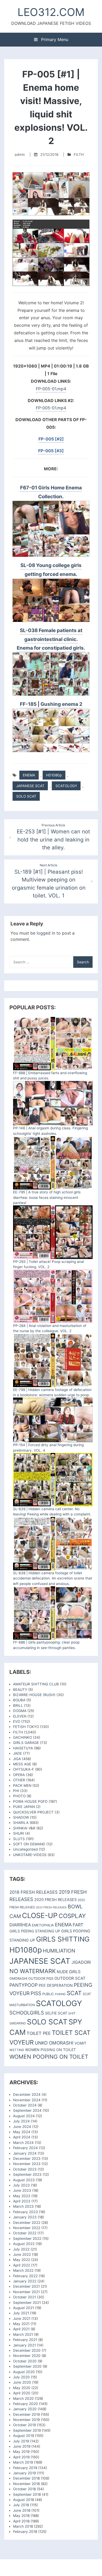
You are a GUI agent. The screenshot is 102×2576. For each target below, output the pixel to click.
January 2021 (24, 2345)
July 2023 (21, 2185)
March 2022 (23, 2270)
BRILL (18, 1705)
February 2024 (25, 2148)
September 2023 (27, 2174)
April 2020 (22, 2393)
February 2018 (25, 2532)
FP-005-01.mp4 (51, 389)
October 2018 (24, 2489)
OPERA (19, 1775)
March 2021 (23, 2334)
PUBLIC (48, 1994)
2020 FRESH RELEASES (55, 1900)
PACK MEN (22, 1785)
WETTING (17, 2050)
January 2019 (24, 2473)
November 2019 (26, 2420)
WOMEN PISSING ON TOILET (50, 2050)
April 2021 (21, 2329)
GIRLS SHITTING (63, 1939)
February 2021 (25, 2340)
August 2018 (24, 2500)
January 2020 (25, 2409)
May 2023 (22, 2196)
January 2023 (25, 2217)
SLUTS (19, 1839)
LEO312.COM (51, 12)
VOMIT (80, 2043)
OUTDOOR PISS (41, 1978)
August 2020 (24, 2372)
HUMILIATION (59, 1951)
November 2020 (27, 2356)
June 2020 (22, 2382)
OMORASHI (18, 1979)
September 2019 (27, 2430)
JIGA (17, 1759)
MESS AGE (22, 1764)
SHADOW (21, 1817)
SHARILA (21, 1823)
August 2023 (24, 2180)
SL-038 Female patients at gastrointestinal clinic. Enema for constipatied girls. (51, 639)
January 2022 (25, 2281)
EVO (17, 1721)
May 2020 (22, 2388)
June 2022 (22, 2254)
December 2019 (26, 2414)
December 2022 (27, 2223)
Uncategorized (25, 1849)
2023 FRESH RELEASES (51, 1907)
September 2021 (27, 2303)
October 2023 (25, 2169)
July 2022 (21, 2249)
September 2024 (27, 2110)
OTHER (19, 1780)
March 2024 (23, 2143)
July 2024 (21, 2121)
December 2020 (27, 2350)
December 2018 (26, 2478)
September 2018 (27, 2494)
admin (20, 154)
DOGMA (20, 1711)
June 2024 (22, 2127)
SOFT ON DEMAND (29, 1844)
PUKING (60, 1994)
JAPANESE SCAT (30, 786)
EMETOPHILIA (43, 1925)
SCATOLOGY (66, 786)
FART (78, 1925)
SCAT (74, 1993)
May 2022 (22, 2260)
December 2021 (26, 2286)
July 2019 (21, 2441)
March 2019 (23, 2462)
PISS (36, 1993)
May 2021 (21, 2324)
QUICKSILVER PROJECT (33, 1812)
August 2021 (24, 2308)
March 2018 (23, 2526)
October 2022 (25, 2233)
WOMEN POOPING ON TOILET (49, 2057)
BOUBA (19, 1700)
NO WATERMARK (33, 1971)
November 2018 (26, 2484)
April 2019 (21, 2457)
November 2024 (27, 2100)
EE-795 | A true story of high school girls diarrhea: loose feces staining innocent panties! (47, 1197)
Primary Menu (54, 39)
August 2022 (24, 2244)
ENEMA (29, 775)
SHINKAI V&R (24, 1828)
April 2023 (22, 2201)
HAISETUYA (23, 1748)
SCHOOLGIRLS (27, 2013)
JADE (18, 1753)
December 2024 (27, 2094)
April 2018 (21, 2521)
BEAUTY (20, 1690)
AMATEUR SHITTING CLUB (36, 1684)
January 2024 (25, 2153)
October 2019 (24, 2425)
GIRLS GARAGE (26, 1743)
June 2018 (22, 2510)
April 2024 (22, 2137)
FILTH (79, 154)
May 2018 (21, 2516)
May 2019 (21, 2452)
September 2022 (27, 2239)
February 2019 (25, 2468)
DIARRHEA (20, 1925)
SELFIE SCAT (56, 2013)
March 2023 (23, 2206)
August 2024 (24, 2116)
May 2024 (22, 2132)
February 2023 (25, 2212)
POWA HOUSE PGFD (30, 1801)
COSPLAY (72, 1916)
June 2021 (22, 2319)
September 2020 (27, 2366)
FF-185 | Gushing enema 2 (51, 704)
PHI (16, 1791)
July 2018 (21, 2505)
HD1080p (54, 775)
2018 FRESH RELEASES (34, 1892)
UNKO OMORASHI (54, 2043)
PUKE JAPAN (24, 1807)
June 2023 (22, 2190)
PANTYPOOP (24, 1985)
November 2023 (27, 2164)
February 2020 (25, 2404)
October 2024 (25, 2105)
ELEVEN (20, 1716)
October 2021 (24, 2297)
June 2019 (22, 2446)
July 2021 (21, 2313)
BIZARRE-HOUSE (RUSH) (34, 1695)
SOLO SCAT (26, 796)
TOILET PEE (39, 2033)
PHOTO (19, 1796)
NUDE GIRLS (69, 1972)
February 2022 (25, 2276)
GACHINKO (22, 1737)
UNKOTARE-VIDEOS (30, 1855)
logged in (46, 933)
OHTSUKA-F (24, 1769)
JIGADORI (81, 1962)
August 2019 (24, 2436)
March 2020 (23, 2398)
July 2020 (21, 2377)
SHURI (19, 1833)
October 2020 (25, 2361)
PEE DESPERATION (56, 1985)
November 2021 (26, 2292)
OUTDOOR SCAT (70, 1978)
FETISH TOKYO (26, 1727)
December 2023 (27, 2159)
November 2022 (27, 2228)
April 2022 (22, 2265)
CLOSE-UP (40, 1916)
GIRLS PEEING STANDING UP (35, 1931)
